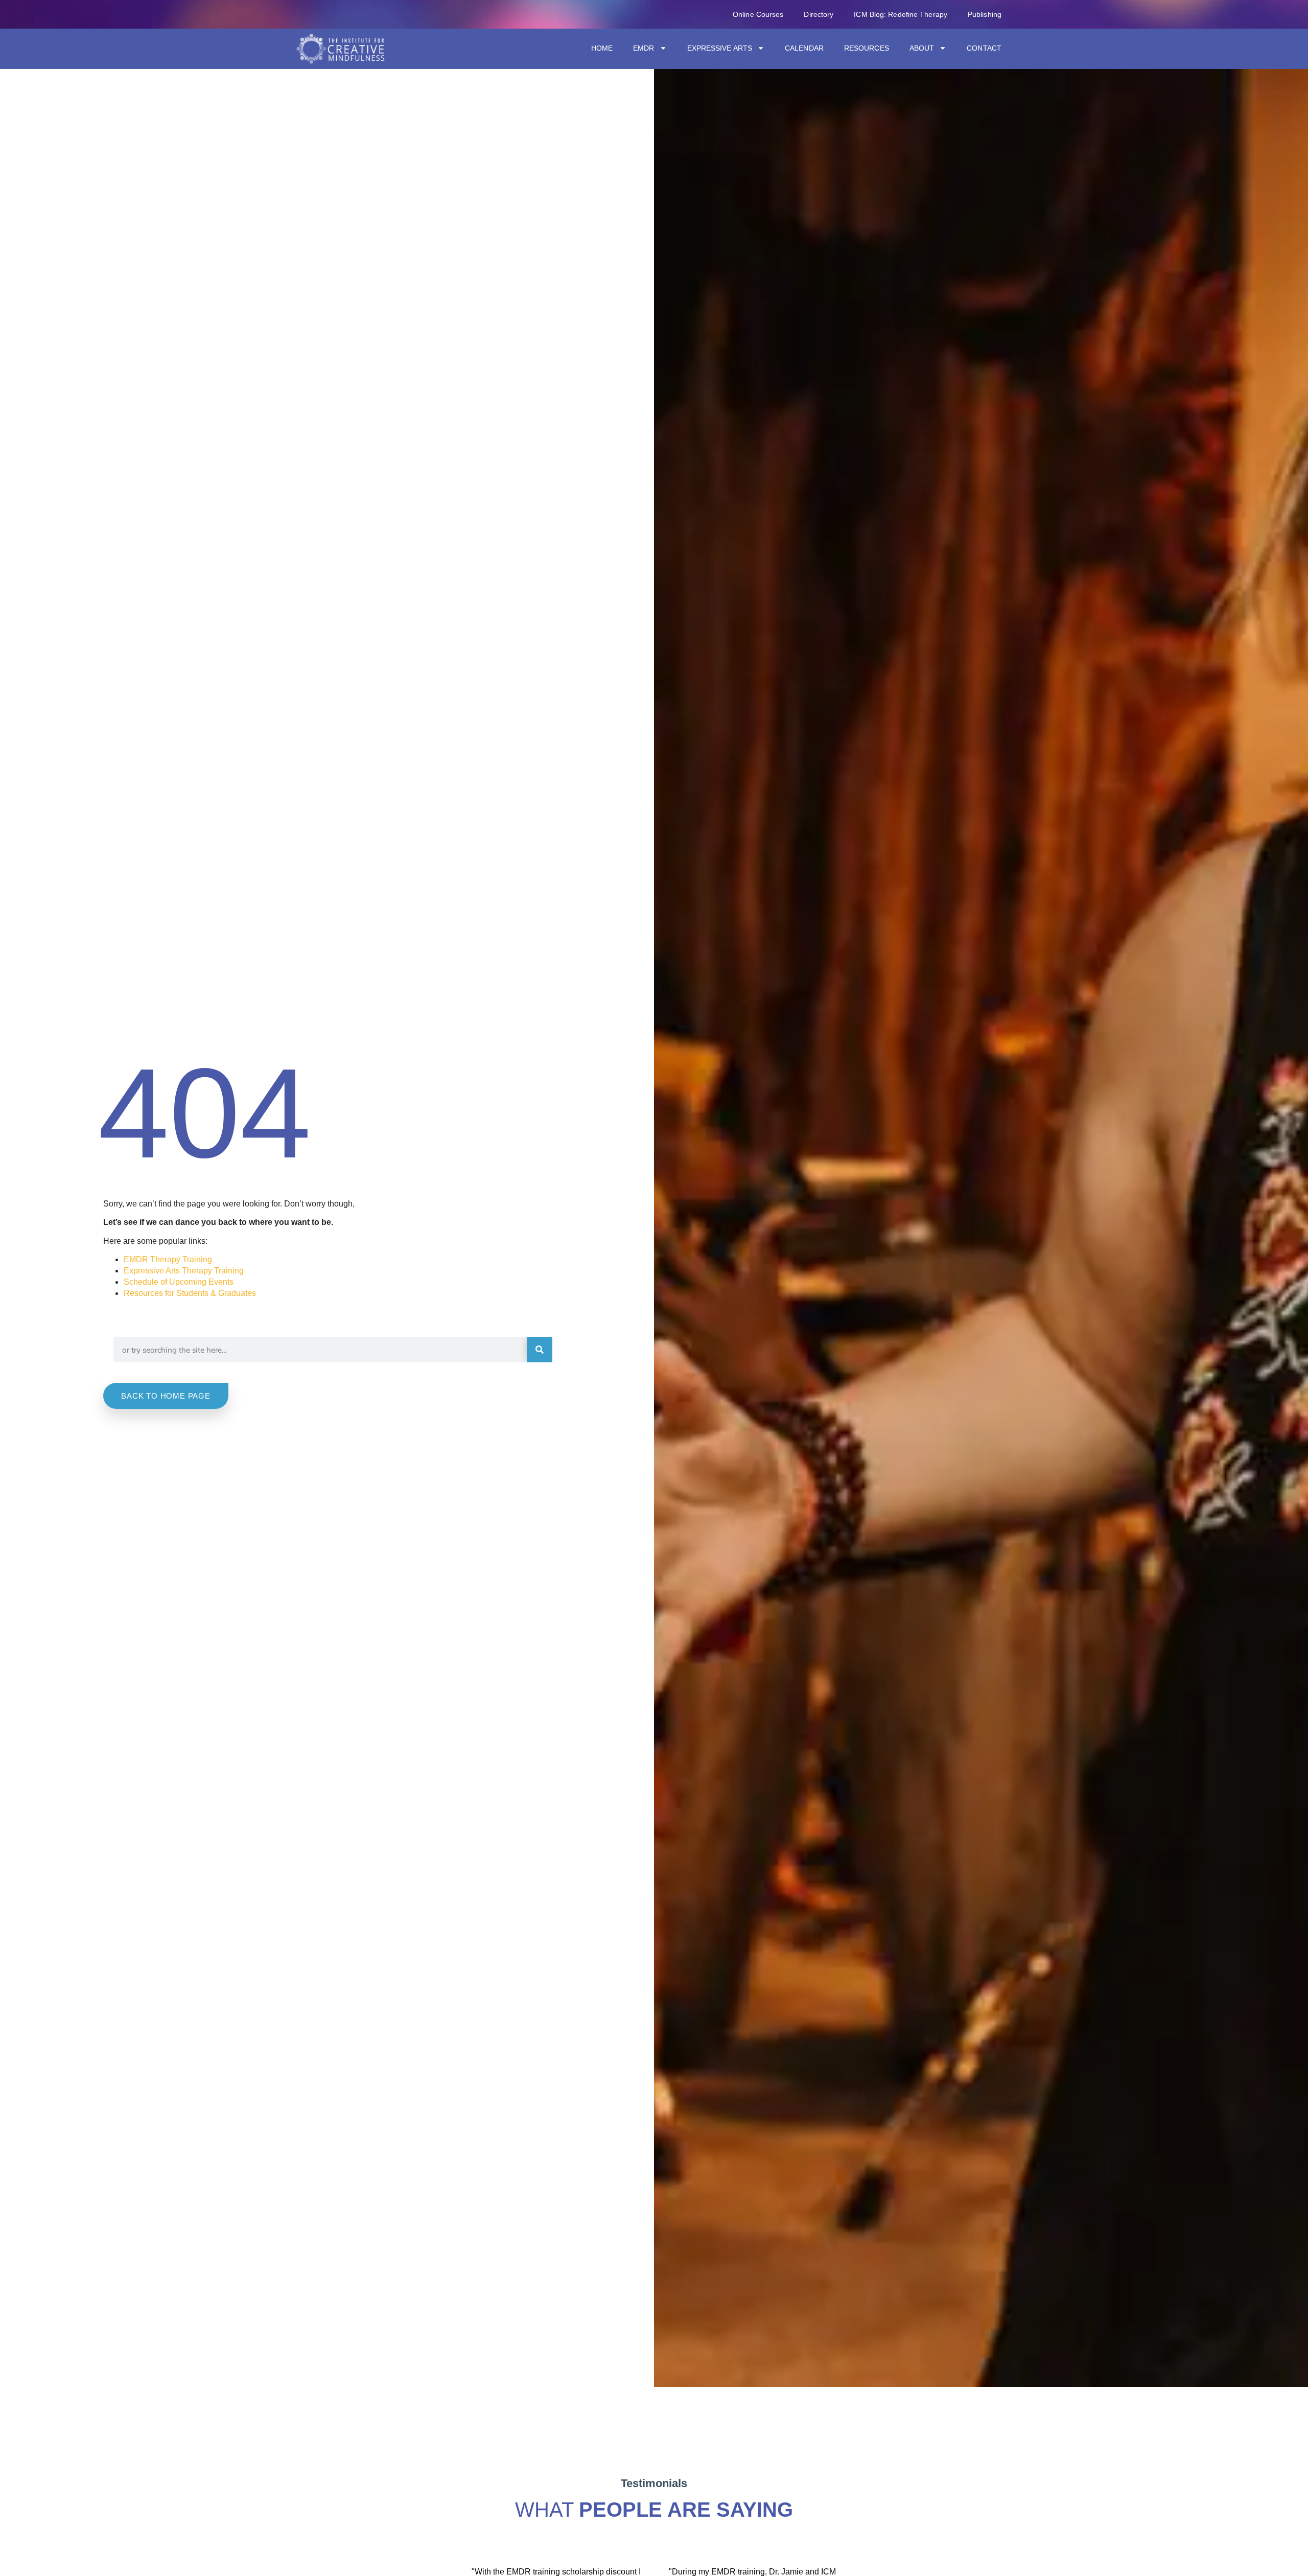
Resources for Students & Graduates (190, 1293)
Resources (867, 48)
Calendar (804, 48)
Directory (819, 14)
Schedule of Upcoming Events (179, 1282)
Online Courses (758, 14)
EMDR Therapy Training (168, 1259)
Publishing (985, 14)
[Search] (540, 1350)
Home (602, 48)
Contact (984, 48)
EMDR (644, 48)
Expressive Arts (720, 48)
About (922, 48)
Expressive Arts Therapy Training (184, 1271)
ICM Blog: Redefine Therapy (901, 14)
